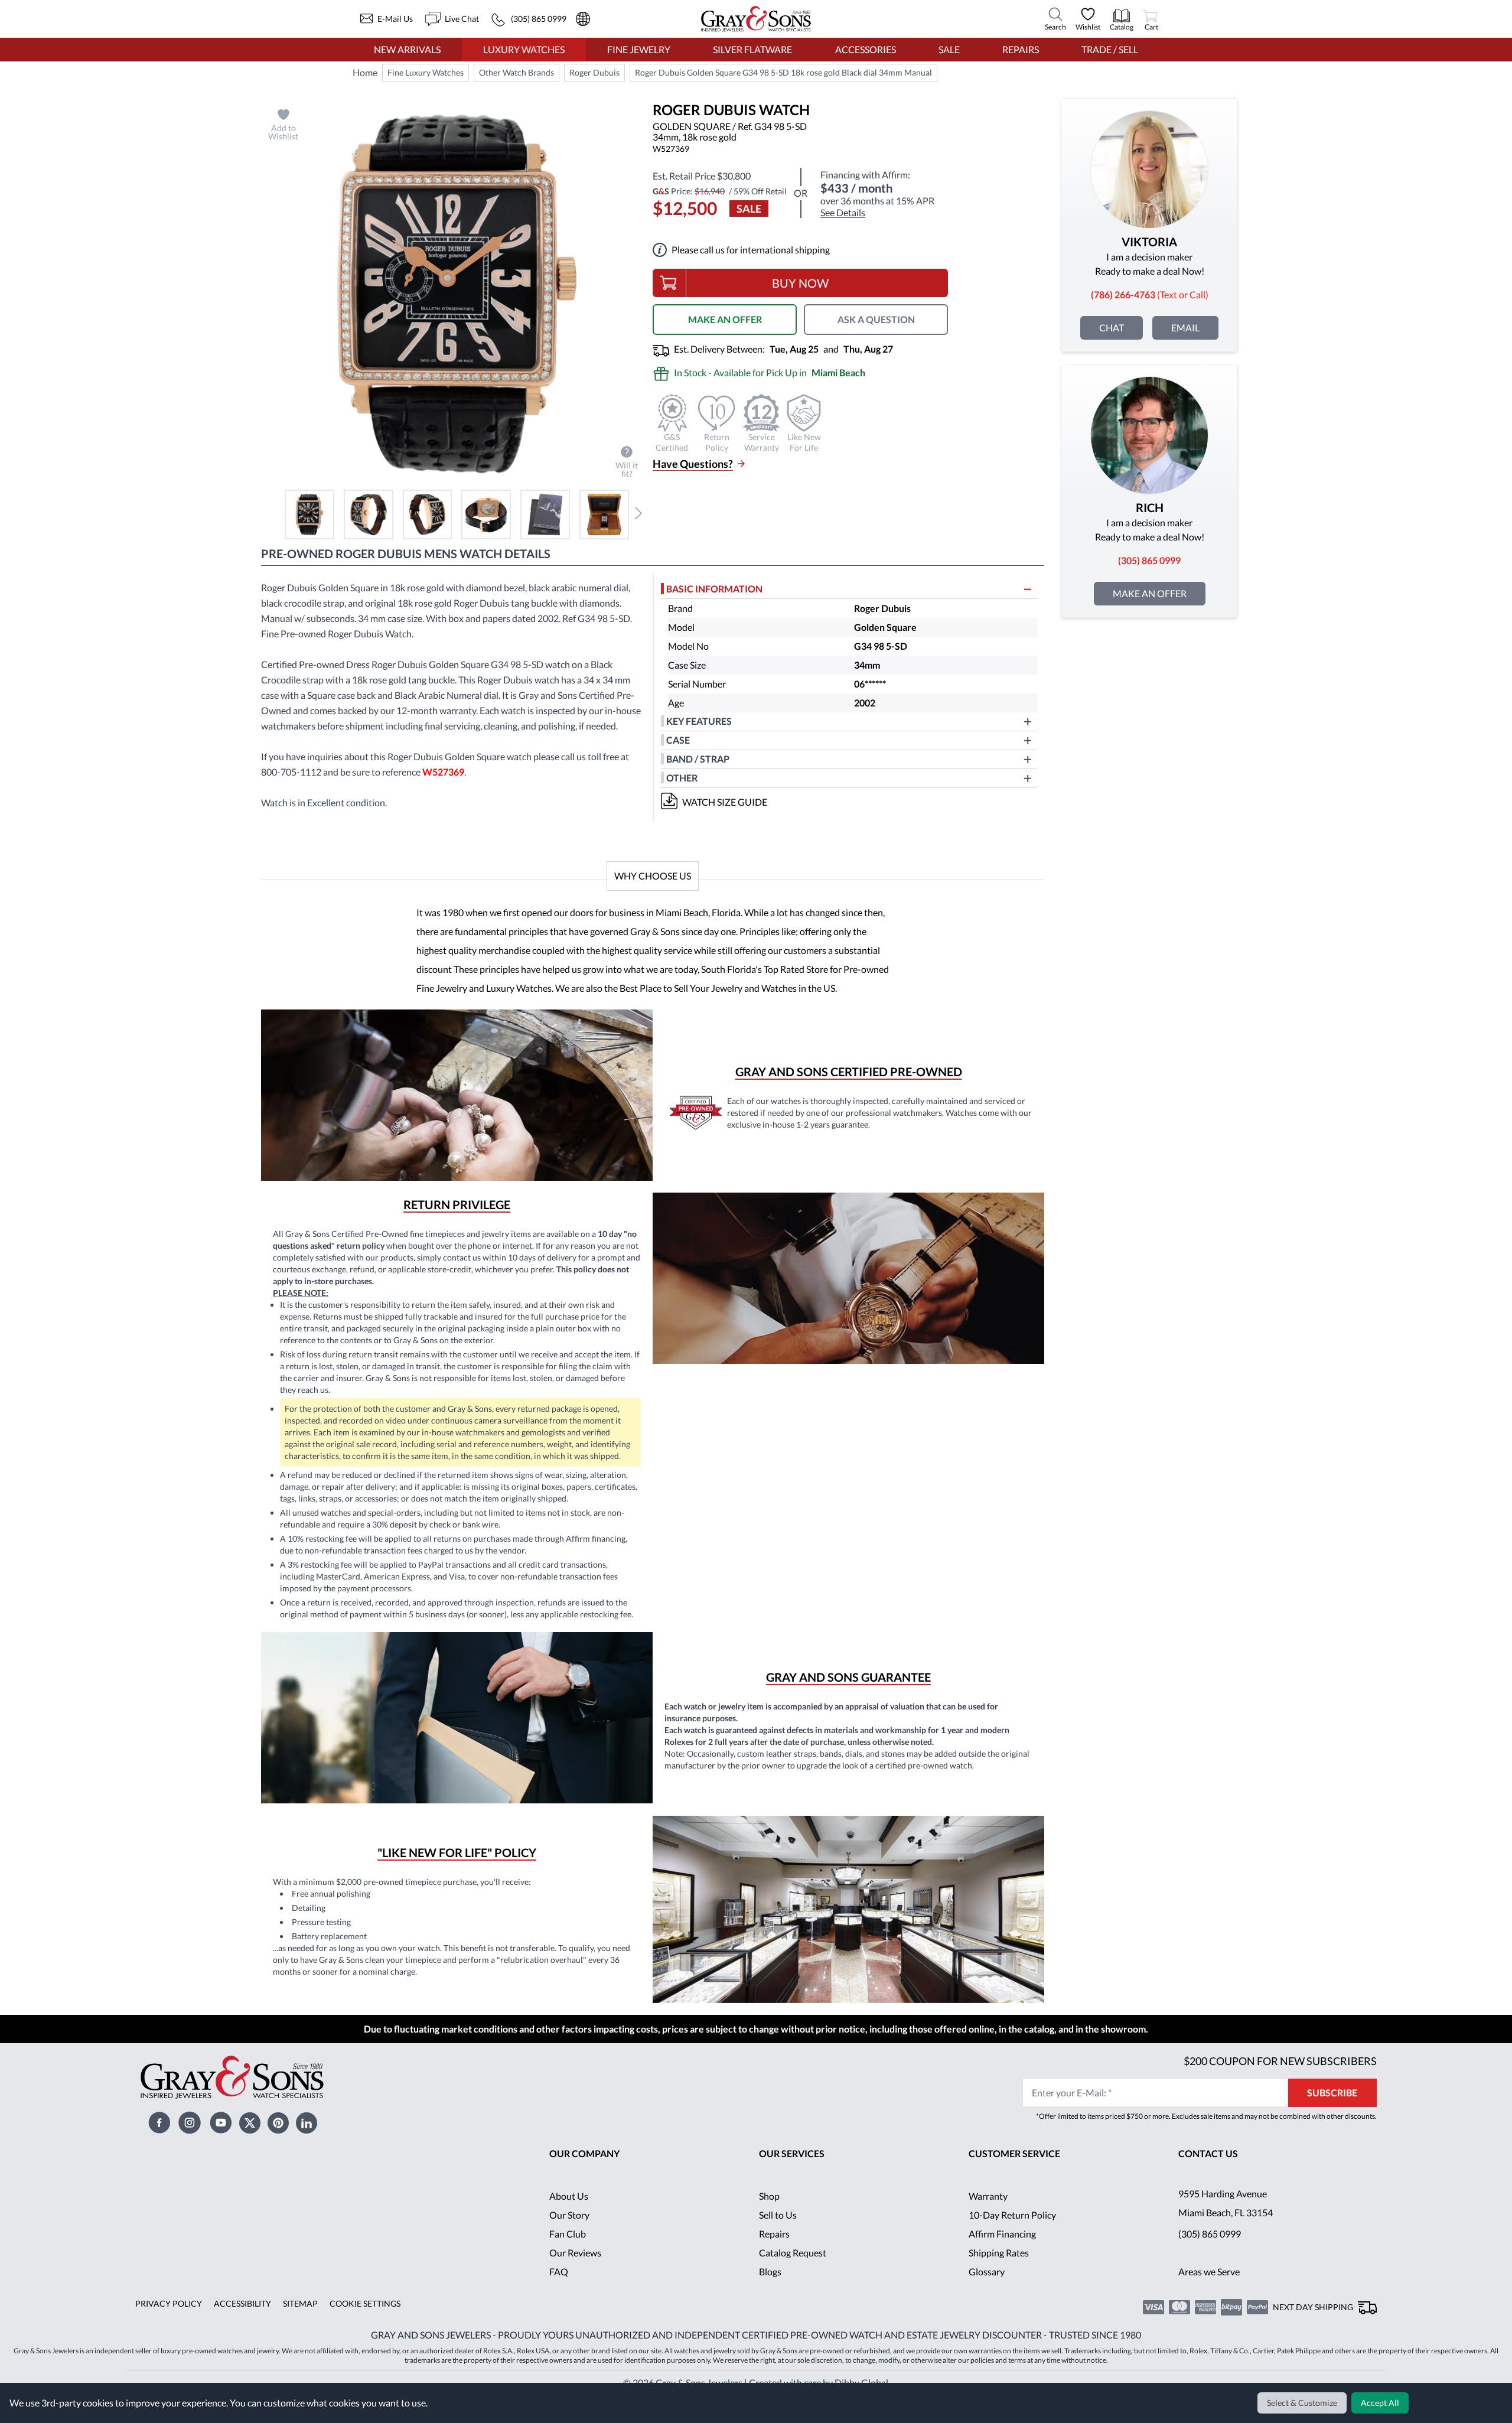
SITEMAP (300, 2303)
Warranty (988, 2196)
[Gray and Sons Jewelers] (756, 19)
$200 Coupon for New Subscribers (1280, 2061)
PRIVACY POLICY (169, 2303)
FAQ (559, 2271)
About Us (569, 2196)
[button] (309, 514)
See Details (843, 213)
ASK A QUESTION (876, 319)
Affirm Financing (1002, 2234)
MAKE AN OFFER (725, 319)
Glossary (987, 2271)
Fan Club (568, 2234)
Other (682, 778)
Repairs (1021, 49)
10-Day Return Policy (1012, 2215)
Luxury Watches (524, 49)
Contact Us (1208, 2153)
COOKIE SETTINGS (365, 2303)
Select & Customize (1302, 2403)
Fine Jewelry (639, 49)
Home (365, 72)
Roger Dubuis (594, 72)
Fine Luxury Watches (426, 72)
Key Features (699, 721)
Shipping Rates (999, 2253)
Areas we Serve (1209, 2271)
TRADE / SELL (1110, 49)
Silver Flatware (752, 49)
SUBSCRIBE (1332, 2093)
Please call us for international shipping (751, 250)
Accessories (866, 49)
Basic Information (714, 589)
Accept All (1380, 2403)
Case (678, 740)
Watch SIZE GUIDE (725, 802)
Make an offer (1150, 593)
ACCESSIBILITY (242, 2303)
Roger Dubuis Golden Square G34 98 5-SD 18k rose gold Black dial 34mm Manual (783, 72)
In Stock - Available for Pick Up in (770, 372)
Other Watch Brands (517, 72)
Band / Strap (698, 759)
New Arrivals (407, 49)
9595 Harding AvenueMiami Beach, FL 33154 (1226, 2203)
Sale (949, 49)
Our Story (569, 2215)
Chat (1112, 328)
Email (1185, 328)
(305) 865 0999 (1210, 2234)
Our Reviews (575, 2253)
